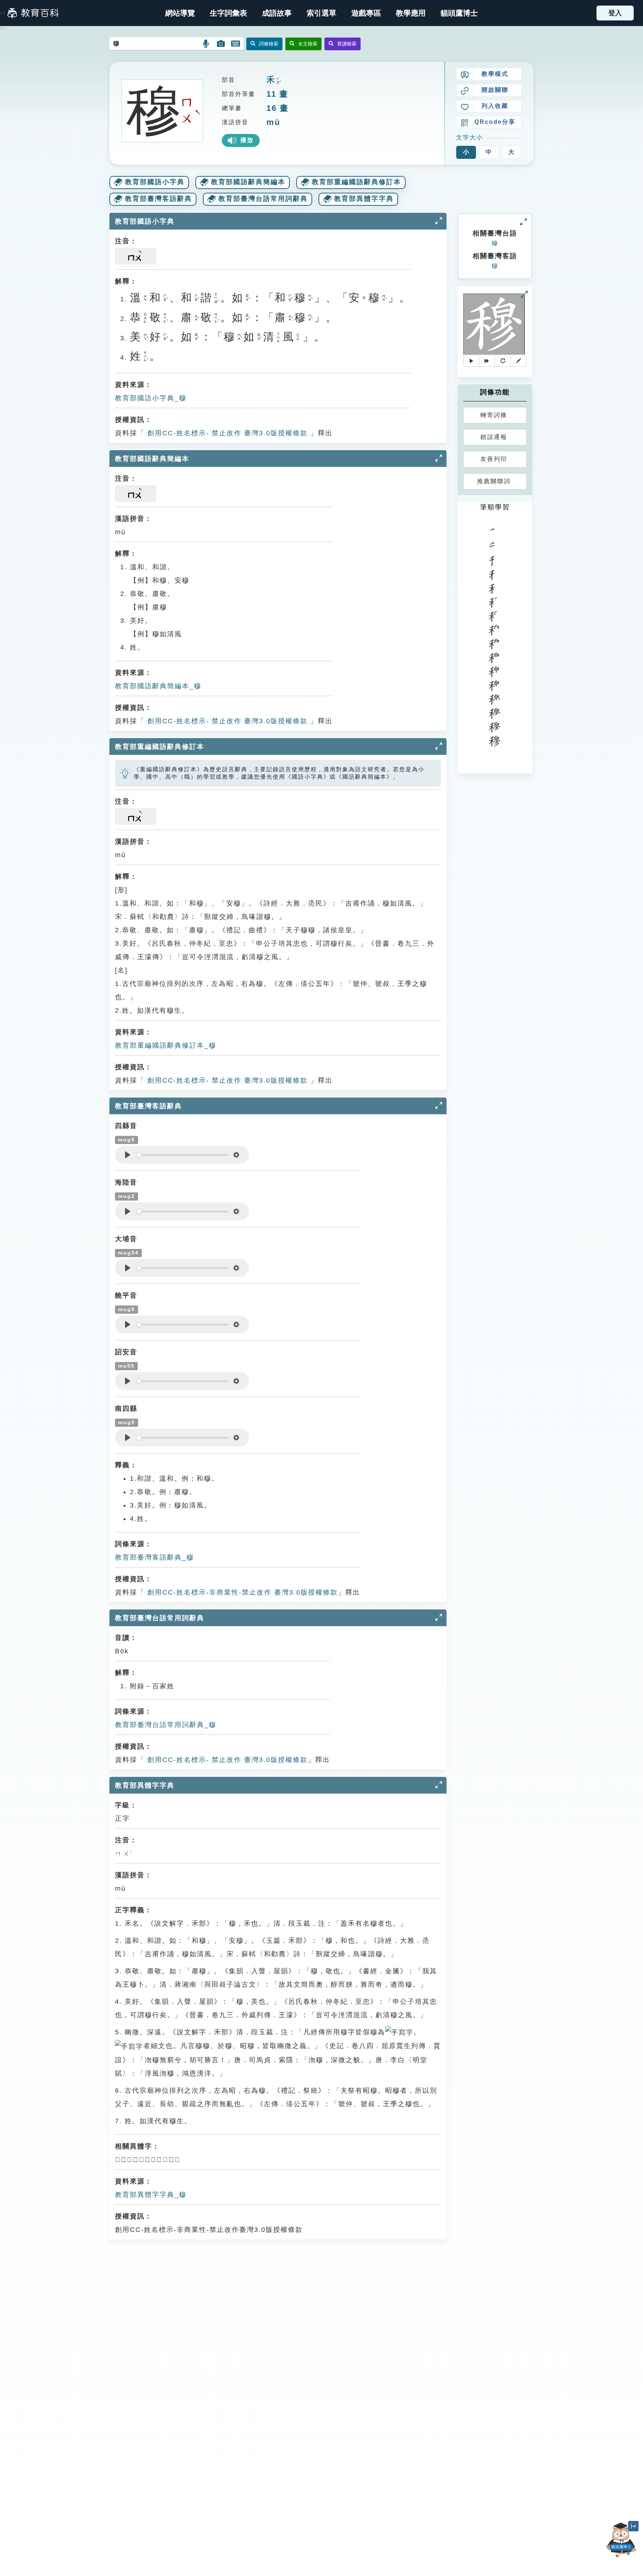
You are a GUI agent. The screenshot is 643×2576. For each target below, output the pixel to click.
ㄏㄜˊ (278, 81)
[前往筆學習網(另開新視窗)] (518, 361)
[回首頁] (33, 13)
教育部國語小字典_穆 (151, 398)
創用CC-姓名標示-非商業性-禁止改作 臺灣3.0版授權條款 (241, 1592)
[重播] (503, 361)
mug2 (127, 1196)
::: (3, 13)
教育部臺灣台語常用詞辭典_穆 (166, 1725)
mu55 (126, 1366)
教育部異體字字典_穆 (151, 2195)
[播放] (471, 361)
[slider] (183, 1155)
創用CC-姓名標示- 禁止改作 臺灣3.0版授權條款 (226, 433)
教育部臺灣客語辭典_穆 (154, 1557)
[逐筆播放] (487, 361)
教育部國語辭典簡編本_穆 (158, 686)
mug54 (128, 1253)
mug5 (127, 1140)
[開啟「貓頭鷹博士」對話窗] (621, 2540)
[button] (321, 13)
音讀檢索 (347, 44)
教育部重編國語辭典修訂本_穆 (166, 1045)
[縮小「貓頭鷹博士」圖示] (633, 2526)
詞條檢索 (269, 44)
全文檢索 (308, 44)
